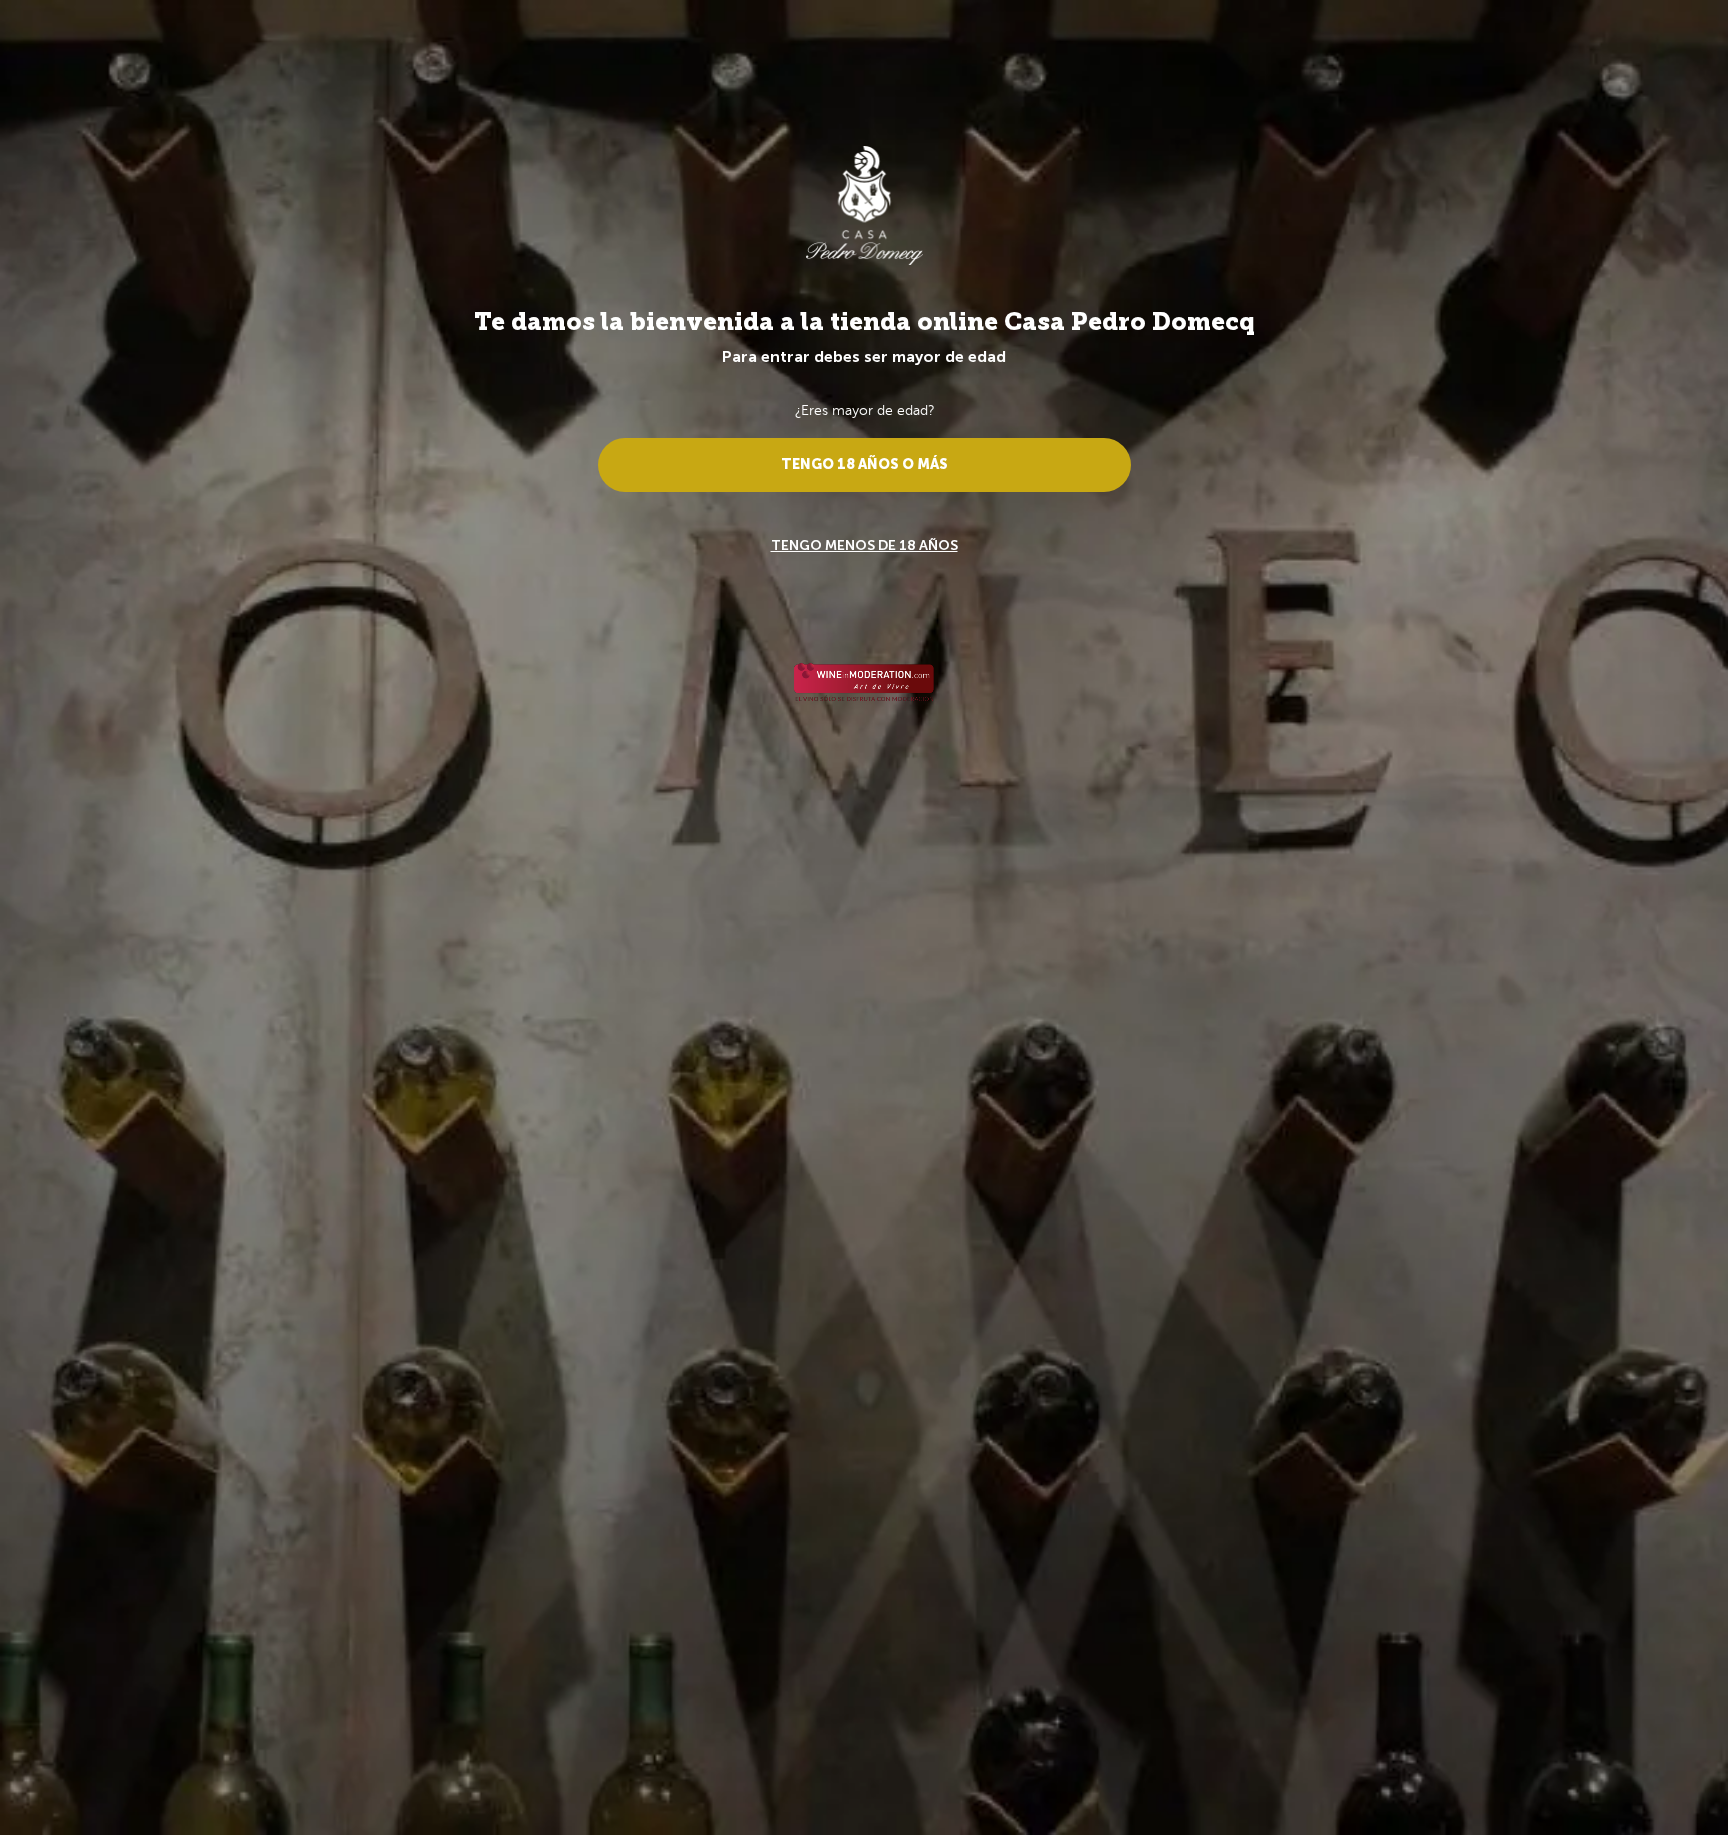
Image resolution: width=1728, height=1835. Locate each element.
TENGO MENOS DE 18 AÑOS (864, 545)
